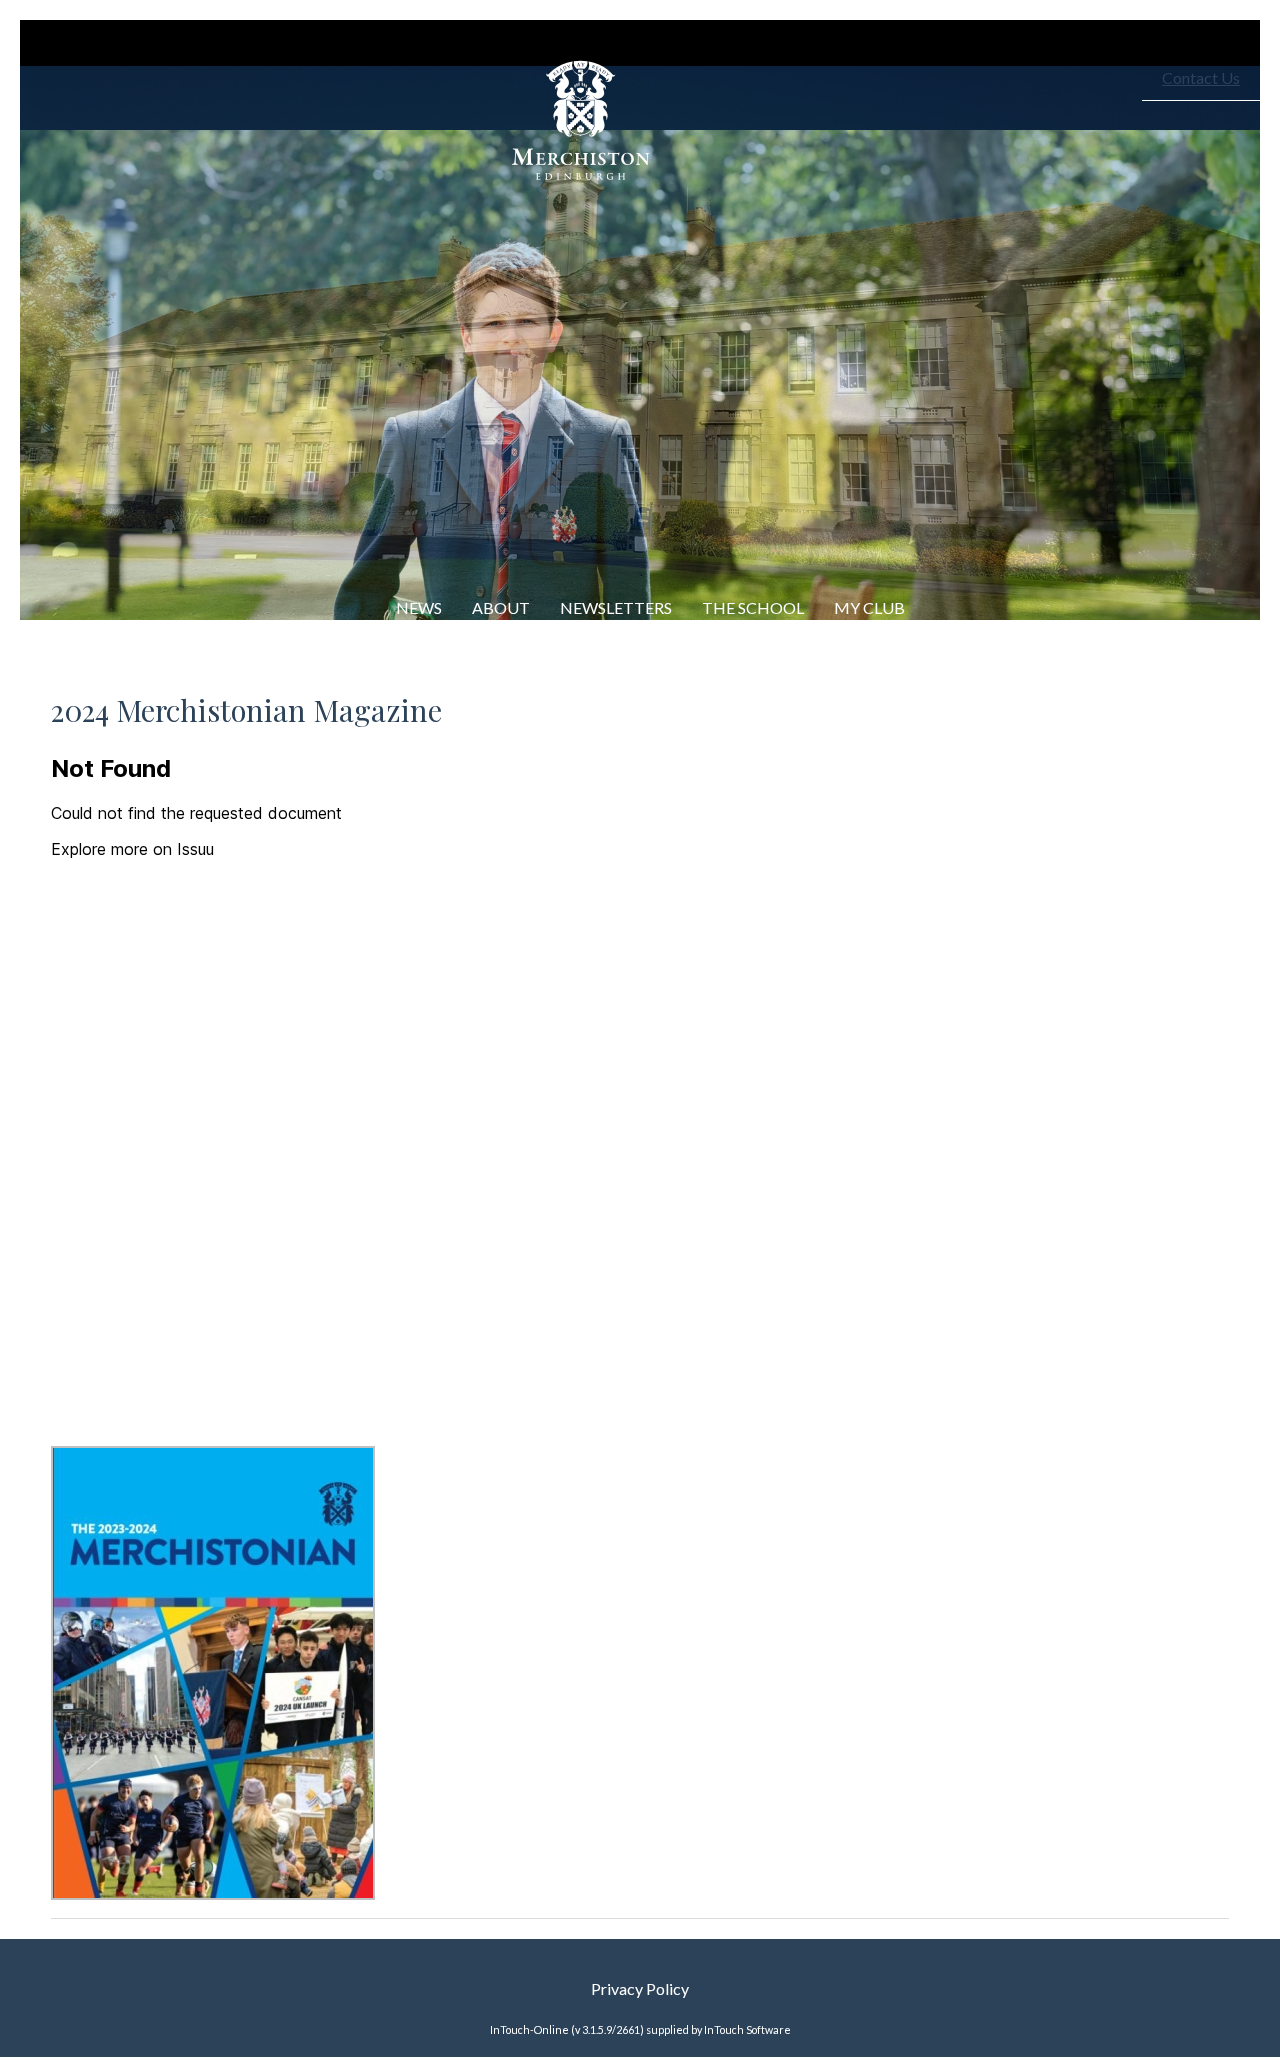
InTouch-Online (529, 2029)
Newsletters (616, 607)
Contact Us (1201, 77)
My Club (869, 607)
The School (753, 607)
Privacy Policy (640, 1988)
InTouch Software (747, 2029)
